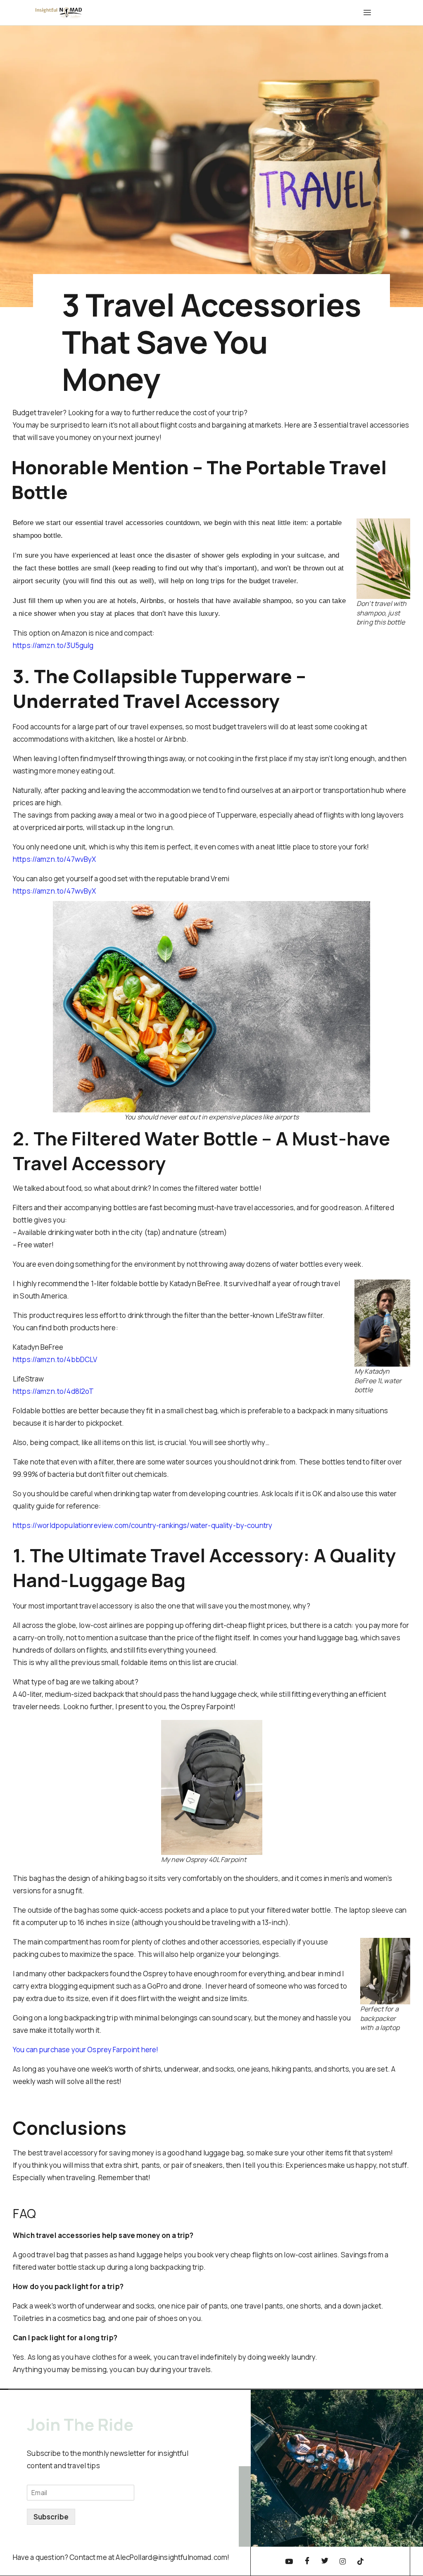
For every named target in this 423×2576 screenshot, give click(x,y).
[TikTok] (361, 2561)
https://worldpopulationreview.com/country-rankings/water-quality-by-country (143, 1525)
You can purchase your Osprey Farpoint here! (86, 2050)
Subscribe (51, 2517)
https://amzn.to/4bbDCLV (55, 1359)
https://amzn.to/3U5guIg (53, 645)
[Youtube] (289, 2561)
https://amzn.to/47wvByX (54, 859)
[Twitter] (325, 2561)
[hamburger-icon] (366, 13)
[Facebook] (307, 2561)
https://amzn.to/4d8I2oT (53, 1391)
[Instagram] (342, 2561)
